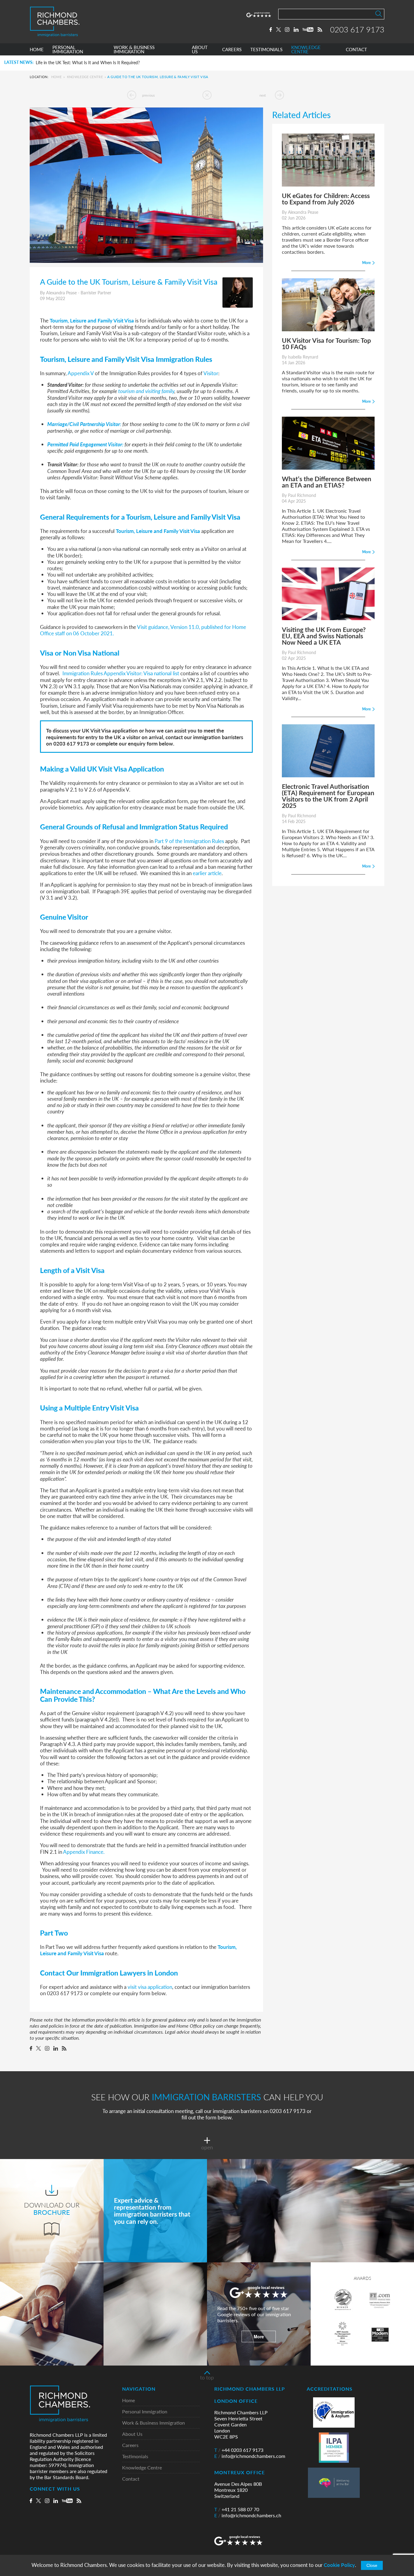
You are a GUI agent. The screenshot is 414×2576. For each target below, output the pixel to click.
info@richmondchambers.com (250, 2456)
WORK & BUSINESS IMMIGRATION (134, 50)
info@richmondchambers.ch (248, 2515)
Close (372, 2565)
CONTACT (356, 50)
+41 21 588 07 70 (237, 2509)
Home (56, 77)
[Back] (207, 95)
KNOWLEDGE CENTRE (306, 50)
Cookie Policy (339, 2565)
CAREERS (232, 50)
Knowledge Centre (85, 77)
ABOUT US (200, 50)
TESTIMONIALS (266, 50)
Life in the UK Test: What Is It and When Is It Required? (88, 63)
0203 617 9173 (357, 29)
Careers (130, 2445)
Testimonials (135, 2457)
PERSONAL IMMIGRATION (68, 50)
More (259, 2336)
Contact (131, 2479)
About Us (132, 2434)
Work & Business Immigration (154, 2423)
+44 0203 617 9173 (239, 2450)
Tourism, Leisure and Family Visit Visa (92, 320)
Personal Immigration (145, 2412)
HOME (37, 50)
